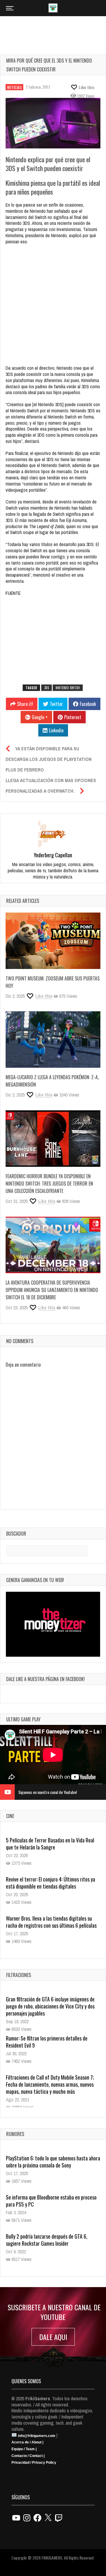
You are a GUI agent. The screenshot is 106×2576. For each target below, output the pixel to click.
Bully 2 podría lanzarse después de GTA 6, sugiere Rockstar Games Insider (47, 2240)
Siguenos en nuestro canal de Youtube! (48, 1792)
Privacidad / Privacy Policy (34, 2463)
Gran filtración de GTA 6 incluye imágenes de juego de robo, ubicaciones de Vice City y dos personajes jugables (50, 2006)
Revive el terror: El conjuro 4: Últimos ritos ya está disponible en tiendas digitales (50, 1883)
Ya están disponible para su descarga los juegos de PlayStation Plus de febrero (49, 759)
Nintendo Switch (68, 688)
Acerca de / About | (27, 2442)
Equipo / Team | (24, 2449)
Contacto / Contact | (28, 2456)
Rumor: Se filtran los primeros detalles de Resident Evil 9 (47, 2042)
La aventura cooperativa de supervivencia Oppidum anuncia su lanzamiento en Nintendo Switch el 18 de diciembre (52, 1290)
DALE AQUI (53, 2337)
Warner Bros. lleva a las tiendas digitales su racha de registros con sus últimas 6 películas (51, 1922)
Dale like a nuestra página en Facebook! (45, 1679)
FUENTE (13, 593)
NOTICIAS (14, 87)
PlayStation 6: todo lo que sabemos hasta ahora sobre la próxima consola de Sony (53, 2162)
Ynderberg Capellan (53, 855)
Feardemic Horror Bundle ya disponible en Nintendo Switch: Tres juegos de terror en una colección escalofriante (49, 1184)
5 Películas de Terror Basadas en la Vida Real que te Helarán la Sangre (50, 1844)
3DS (47, 688)
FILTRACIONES (19, 1975)
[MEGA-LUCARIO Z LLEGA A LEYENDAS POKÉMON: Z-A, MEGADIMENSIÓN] (53, 1040)
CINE (10, 1816)
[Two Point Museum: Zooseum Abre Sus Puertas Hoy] (53, 941)
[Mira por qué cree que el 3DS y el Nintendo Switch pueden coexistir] (53, 123)
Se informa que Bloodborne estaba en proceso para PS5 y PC (51, 2201)
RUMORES (15, 2134)
